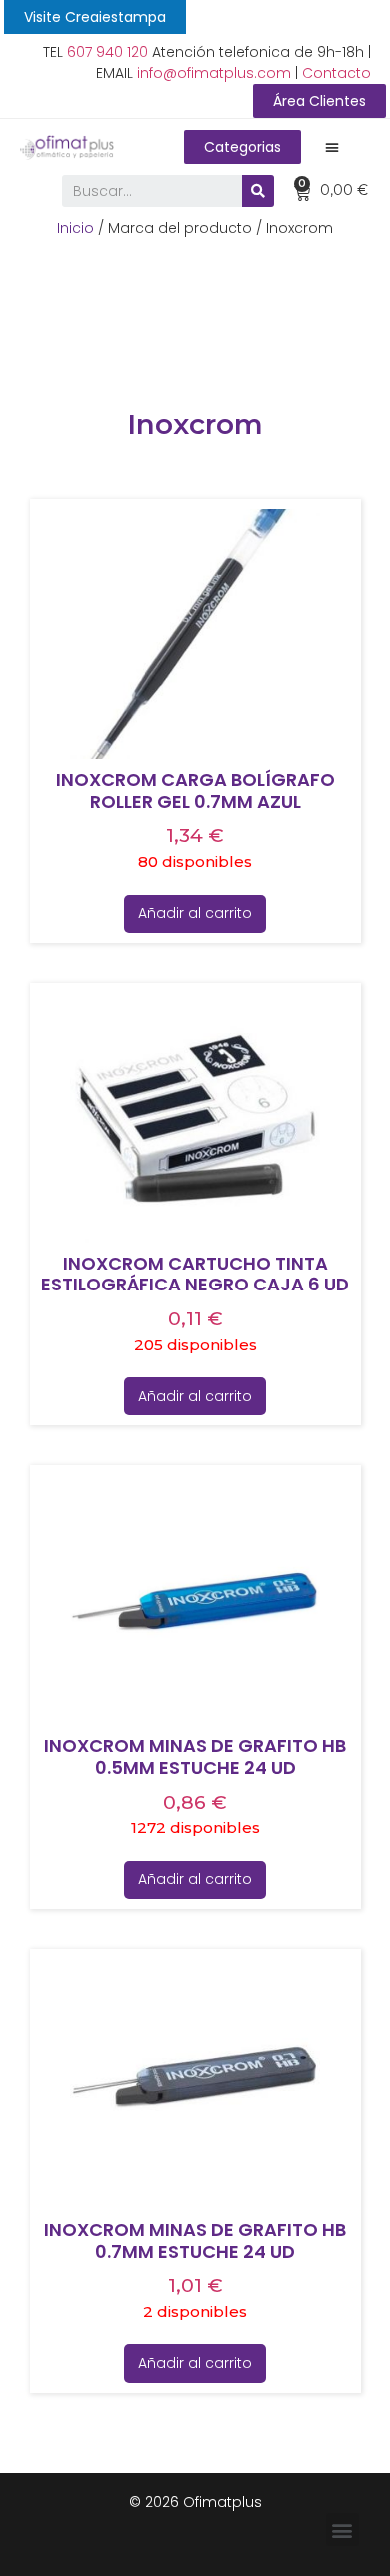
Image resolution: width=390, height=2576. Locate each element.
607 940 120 (107, 52)
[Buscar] (258, 191)
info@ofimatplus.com (214, 73)
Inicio (75, 228)
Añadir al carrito (195, 913)
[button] (95, 17)
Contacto (336, 73)
